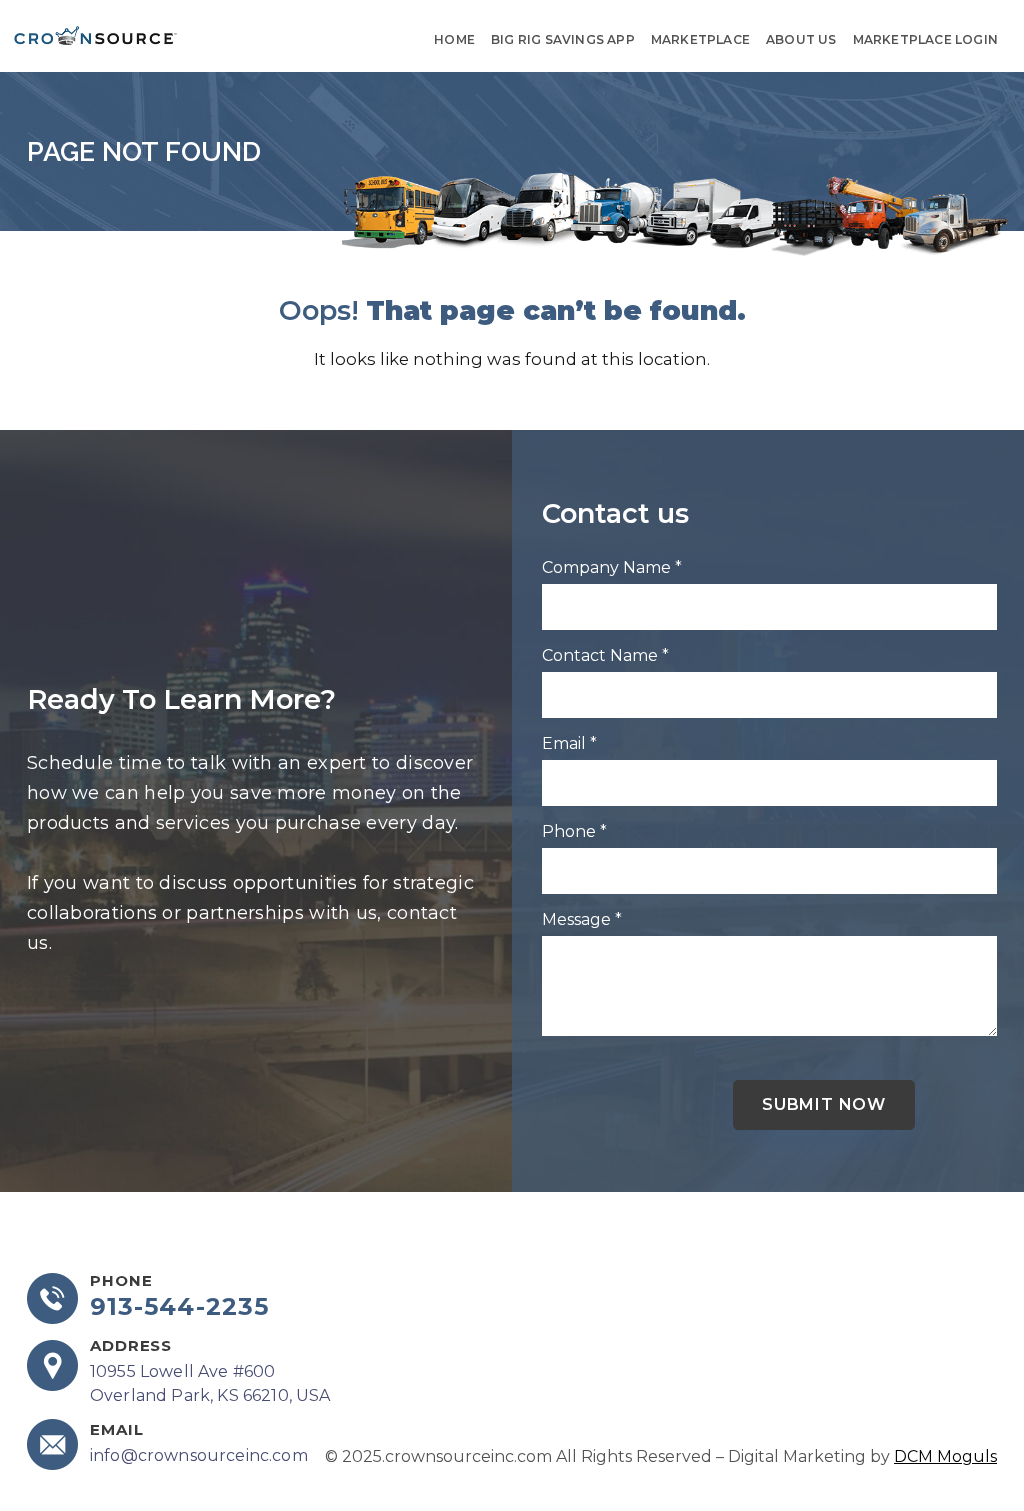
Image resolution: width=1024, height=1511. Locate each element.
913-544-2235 (179, 1307)
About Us (801, 39)
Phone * (574, 831)
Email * (569, 743)
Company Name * (612, 567)
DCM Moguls (945, 1456)
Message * (582, 919)
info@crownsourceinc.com (199, 1455)
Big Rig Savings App (563, 39)
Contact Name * (605, 655)
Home (454, 39)
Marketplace (700, 39)
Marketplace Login (925, 39)
